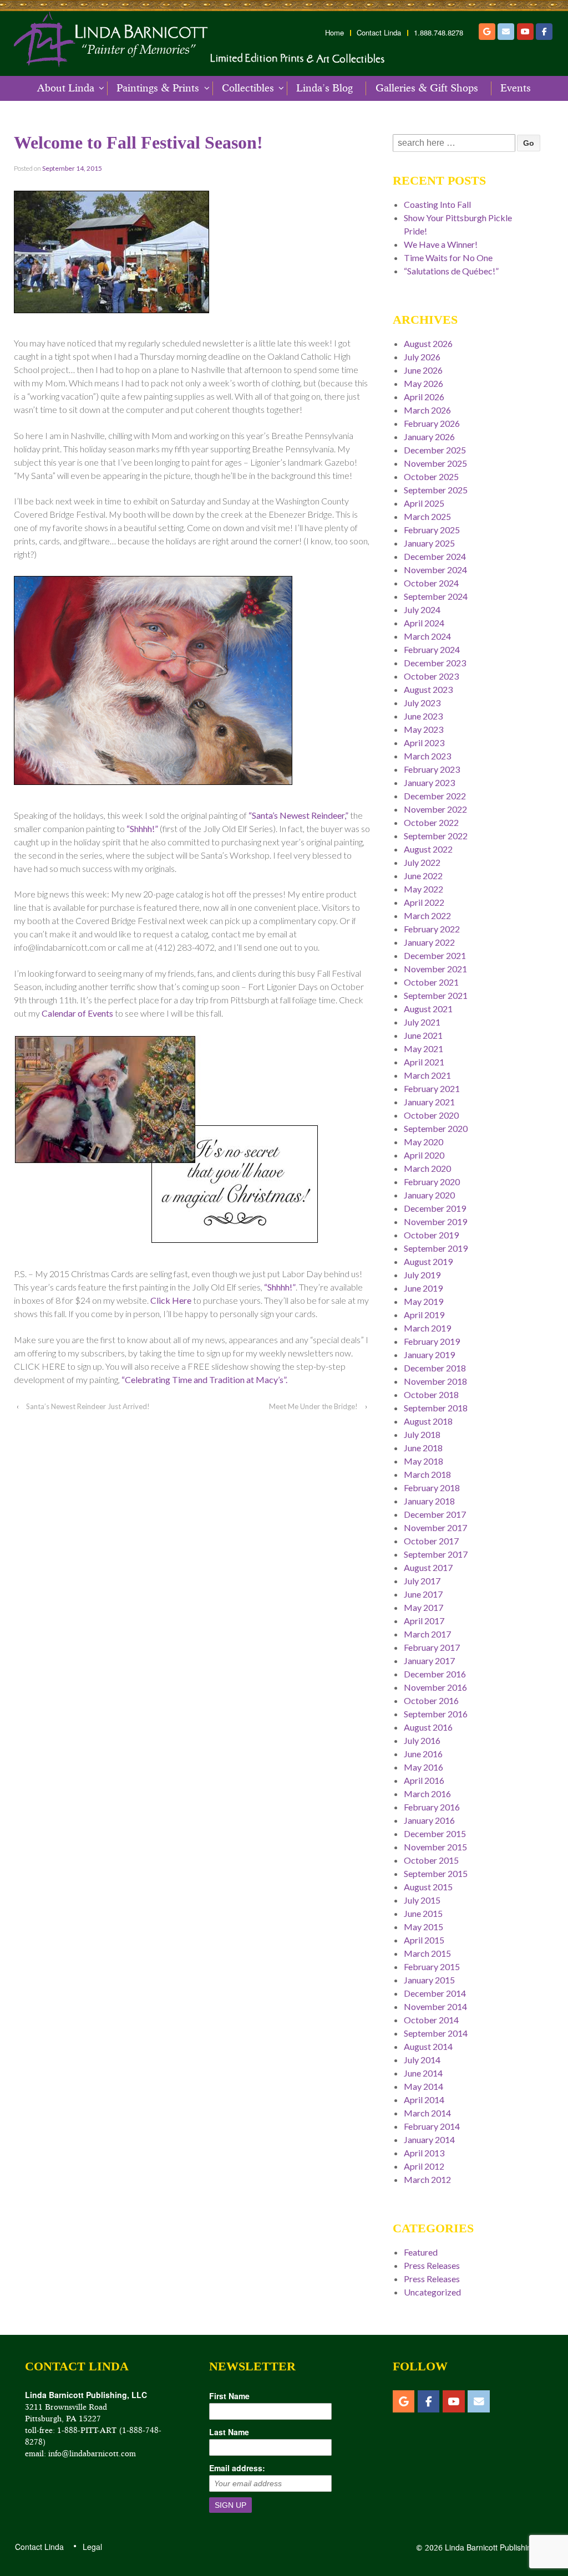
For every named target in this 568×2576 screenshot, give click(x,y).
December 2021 (435, 955)
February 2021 (432, 1088)
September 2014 (436, 2033)
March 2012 (427, 2179)
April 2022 (424, 902)
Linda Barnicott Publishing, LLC (498, 2547)
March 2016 (427, 1794)
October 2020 (431, 1115)
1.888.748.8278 (438, 33)
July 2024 (422, 609)
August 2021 (428, 1009)
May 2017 (424, 1607)
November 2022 (435, 809)
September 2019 (436, 1248)
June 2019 (423, 1288)
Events (516, 88)
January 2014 (429, 2139)
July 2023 (422, 703)
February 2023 (432, 769)
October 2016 (431, 1700)
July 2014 (422, 2060)
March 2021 (427, 1075)
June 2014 (423, 2073)
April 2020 (424, 1155)
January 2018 (429, 1501)
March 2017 (427, 1634)
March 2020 (427, 1168)
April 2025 (424, 503)
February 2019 (432, 1341)
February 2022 (432, 929)
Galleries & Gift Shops (427, 88)
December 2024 (435, 556)
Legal (92, 2547)
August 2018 (428, 1421)
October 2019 (431, 1235)
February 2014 (432, 2126)
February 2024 (432, 649)
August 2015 (428, 1887)
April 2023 (424, 743)
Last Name (229, 2432)
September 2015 (436, 1873)
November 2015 (435, 1847)
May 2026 (424, 383)
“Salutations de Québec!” (451, 271)
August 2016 (428, 1727)
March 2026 (427, 410)
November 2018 (435, 1381)
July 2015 (422, 1900)
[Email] (506, 32)
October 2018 (431, 1394)
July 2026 (422, 357)
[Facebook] (544, 32)
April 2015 (424, 1940)
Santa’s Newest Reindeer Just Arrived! (88, 1406)
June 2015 (423, 1913)
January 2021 (429, 1102)
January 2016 (429, 1820)
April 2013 (424, 2153)
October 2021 (431, 982)
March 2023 (427, 756)
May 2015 (424, 1927)
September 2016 (436, 1714)
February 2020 (432, 1182)
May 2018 (424, 1461)
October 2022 (431, 822)
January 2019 (429, 1355)
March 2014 (427, 2113)
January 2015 (429, 1980)
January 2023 (429, 782)
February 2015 (432, 1967)
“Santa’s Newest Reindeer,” (298, 815)
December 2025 (435, 450)
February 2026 (432, 423)
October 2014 (431, 2020)
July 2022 (422, 862)
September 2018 (436, 1408)
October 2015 (431, 1860)
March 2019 (427, 1328)
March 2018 (427, 1474)
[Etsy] (487, 32)
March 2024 (427, 636)
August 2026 (428, 343)
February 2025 (432, 530)
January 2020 (429, 1195)
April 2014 (424, 2100)
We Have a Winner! (441, 244)
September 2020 (436, 1128)
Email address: (237, 2468)
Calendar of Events (77, 1013)
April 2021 (424, 1062)
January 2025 (429, 543)
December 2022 (435, 796)
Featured (421, 2252)
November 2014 (435, 2006)
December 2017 (435, 1514)
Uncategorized (432, 2292)
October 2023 (431, 676)
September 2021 (436, 995)
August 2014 (428, 2046)
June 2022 (423, 876)
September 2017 (436, 1554)
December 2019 (435, 1208)
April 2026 (424, 397)
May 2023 (424, 729)
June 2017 (423, 1594)
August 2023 (428, 689)
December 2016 (435, 1674)
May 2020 (424, 1142)
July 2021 (422, 1022)
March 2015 (427, 1953)
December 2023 (435, 663)
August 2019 (428, 1261)
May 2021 (424, 1049)
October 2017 (431, 1541)
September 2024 (436, 596)
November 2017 (435, 1527)
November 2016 (435, 1687)
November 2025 (435, 463)
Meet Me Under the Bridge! (313, 1406)
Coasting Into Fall (437, 204)
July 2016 (422, 1740)
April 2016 (424, 1780)
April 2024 (424, 623)
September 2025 (436, 490)
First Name (229, 2396)
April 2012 (424, 2166)
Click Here (171, 1300)
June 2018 (423, 1448)
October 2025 (431, 476)
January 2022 (429, 942)
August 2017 (428, 1567)
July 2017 (422, 1581)
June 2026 (423, 370)
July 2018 (422, 1434)
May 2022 (424, 889)
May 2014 (424, 2086)
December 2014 (435, 1993)
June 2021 (423, 1035)
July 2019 (422, 1275)
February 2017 (432, 1647)
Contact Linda (379, 33)
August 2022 (428, 849)
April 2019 (424, 1315)
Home (334, 33)
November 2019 (435, 1221)
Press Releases (432, 2265)
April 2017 (424, 1621)
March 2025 (427, 516)
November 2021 (435, 969)
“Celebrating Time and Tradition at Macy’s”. (204, 1379)
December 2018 (435, 1368)
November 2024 (435, 570)
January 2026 (429, 437)
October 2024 (431, 583)
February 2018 (432, 1488)
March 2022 (427, 915)
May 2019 (424, 1301)
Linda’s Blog (324, 88)
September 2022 (436, 836)
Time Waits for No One (448, 257)
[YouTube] (525, 32)
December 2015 (435, 1833)
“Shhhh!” (142, 828)
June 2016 (423, 1754)
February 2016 (432, 1807)
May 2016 (424, 1767)
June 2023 (423, 716)
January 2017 (429, 1661)
